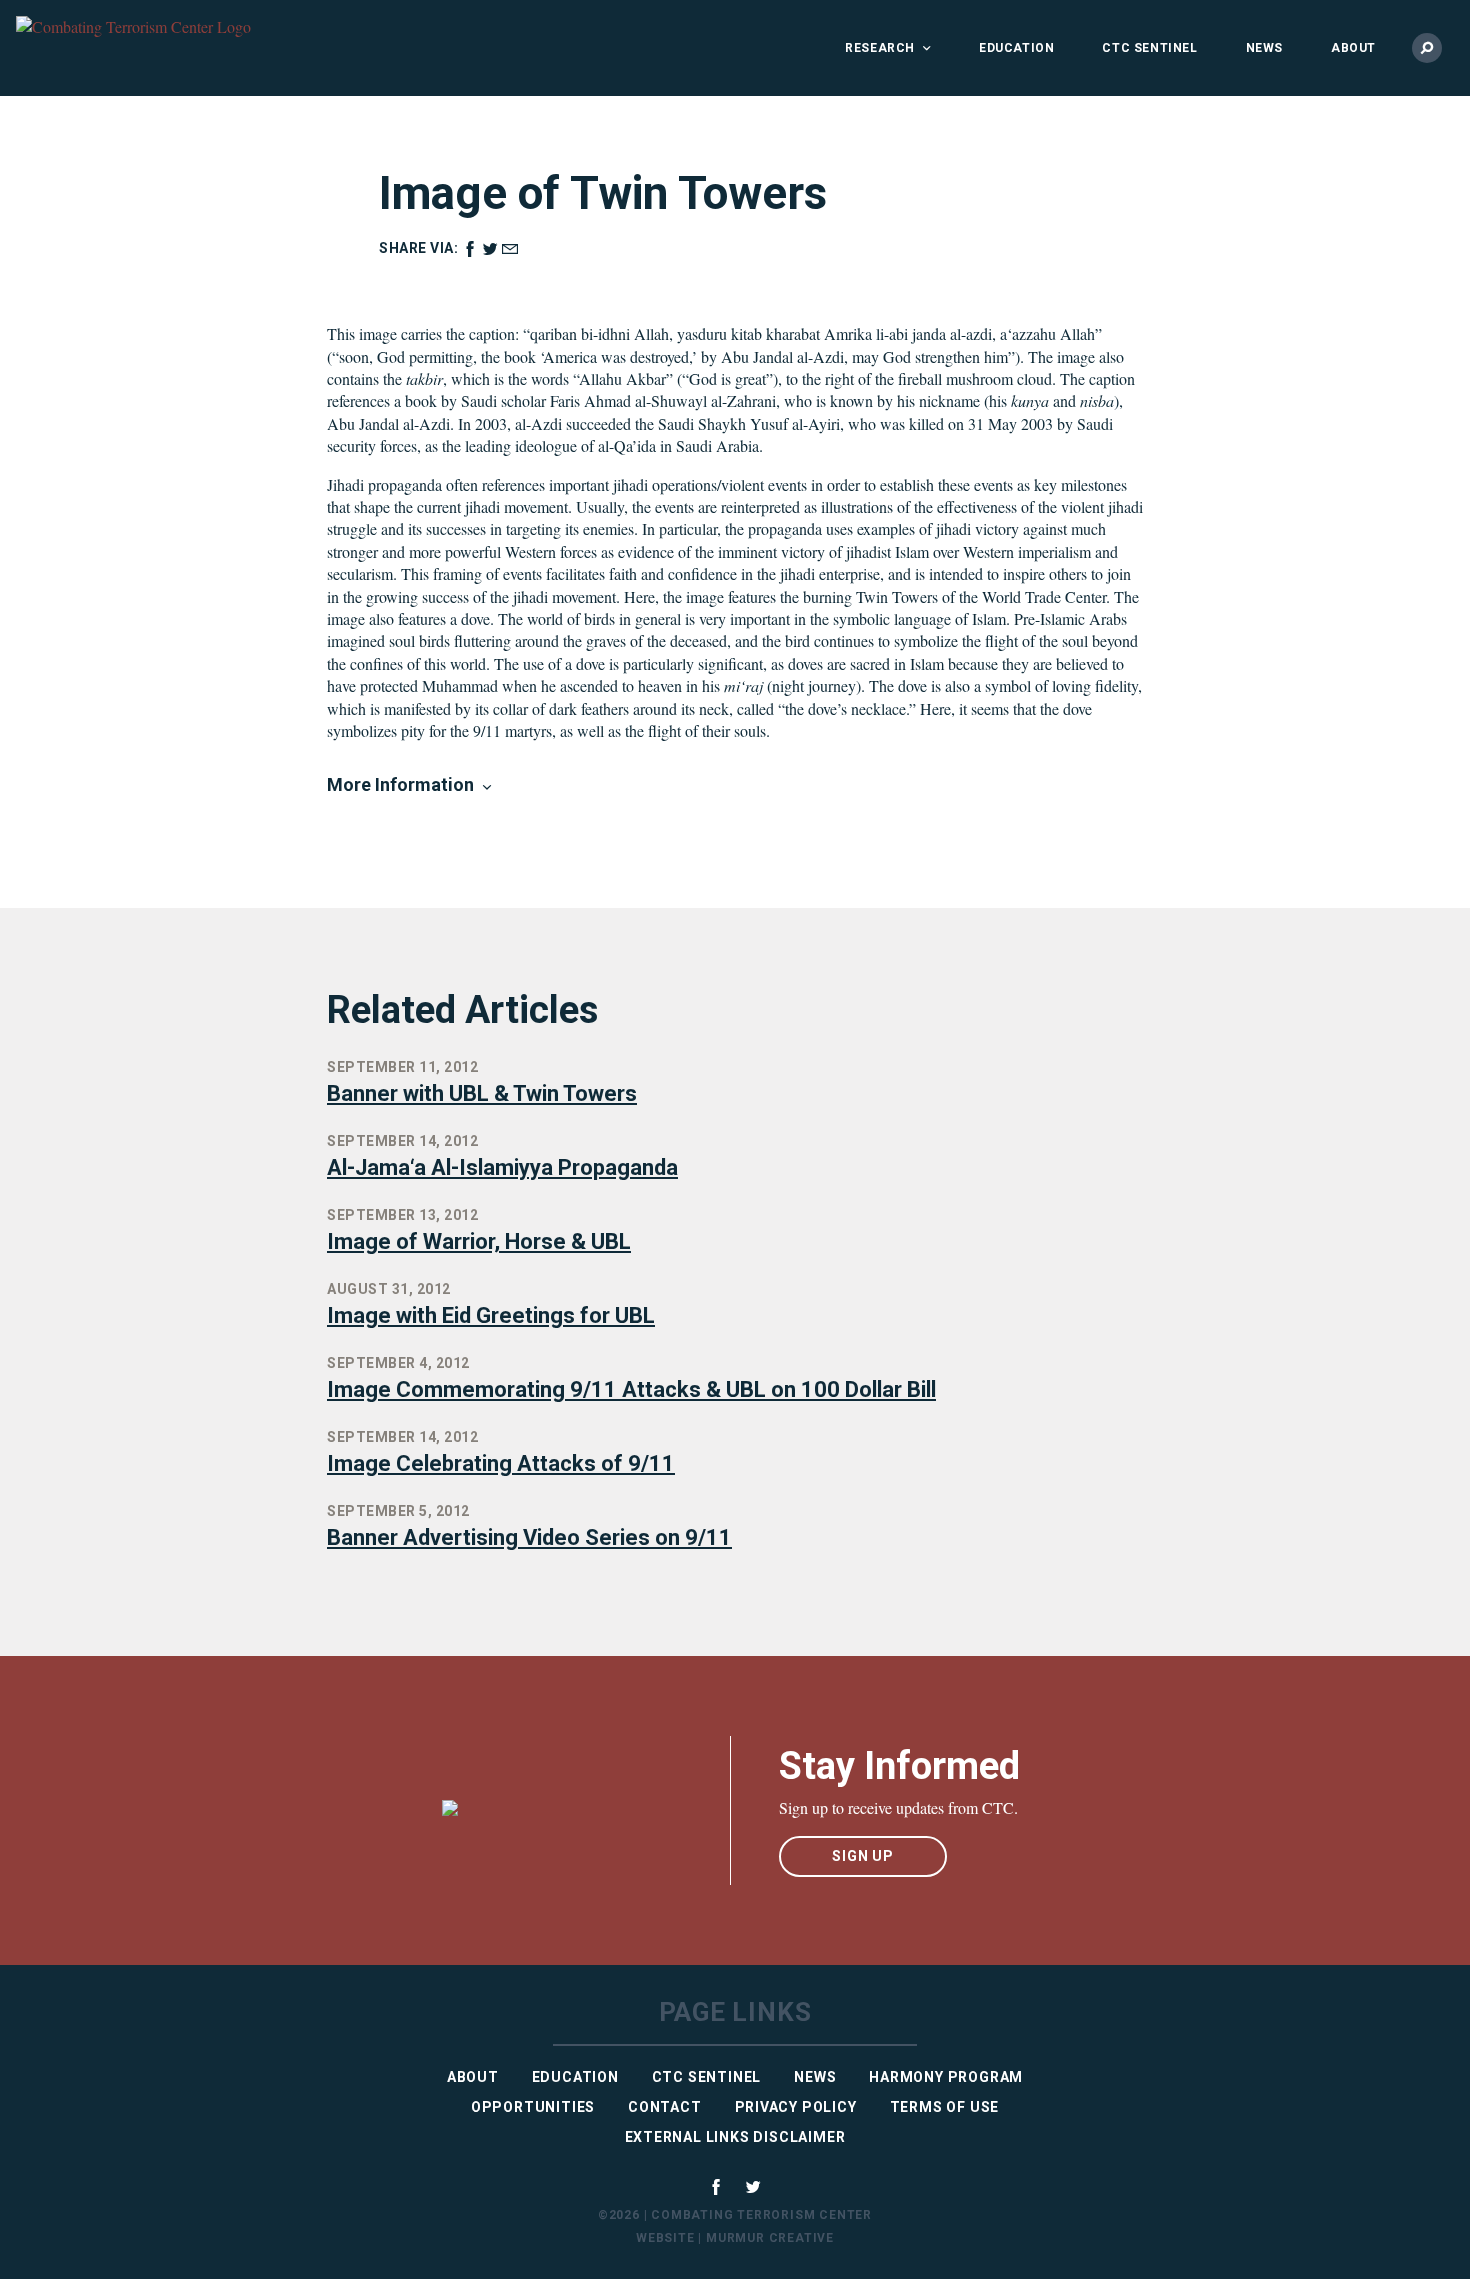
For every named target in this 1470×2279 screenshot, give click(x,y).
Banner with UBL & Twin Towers (482, 1093)
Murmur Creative (770, 2238)
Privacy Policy (796, 2107)
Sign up (863, 1856)
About (1353, 48)
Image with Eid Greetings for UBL (491, 1315)
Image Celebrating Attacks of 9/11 (501, 1463)
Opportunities (533, 2107)
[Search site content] (1427, 48)
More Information (400, 784)
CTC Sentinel (1149, 48)
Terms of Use (945, 2107)
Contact (665, 2107)
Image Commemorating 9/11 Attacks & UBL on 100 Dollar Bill (631, 1389)
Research (880, 48)
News (1264, 48)
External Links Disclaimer (735, 2137)
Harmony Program (946, 2077)
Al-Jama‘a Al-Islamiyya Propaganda (502, 1167)
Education (1016, 48)
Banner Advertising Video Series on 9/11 (529, 1537)
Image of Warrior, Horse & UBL (479, 1241)
